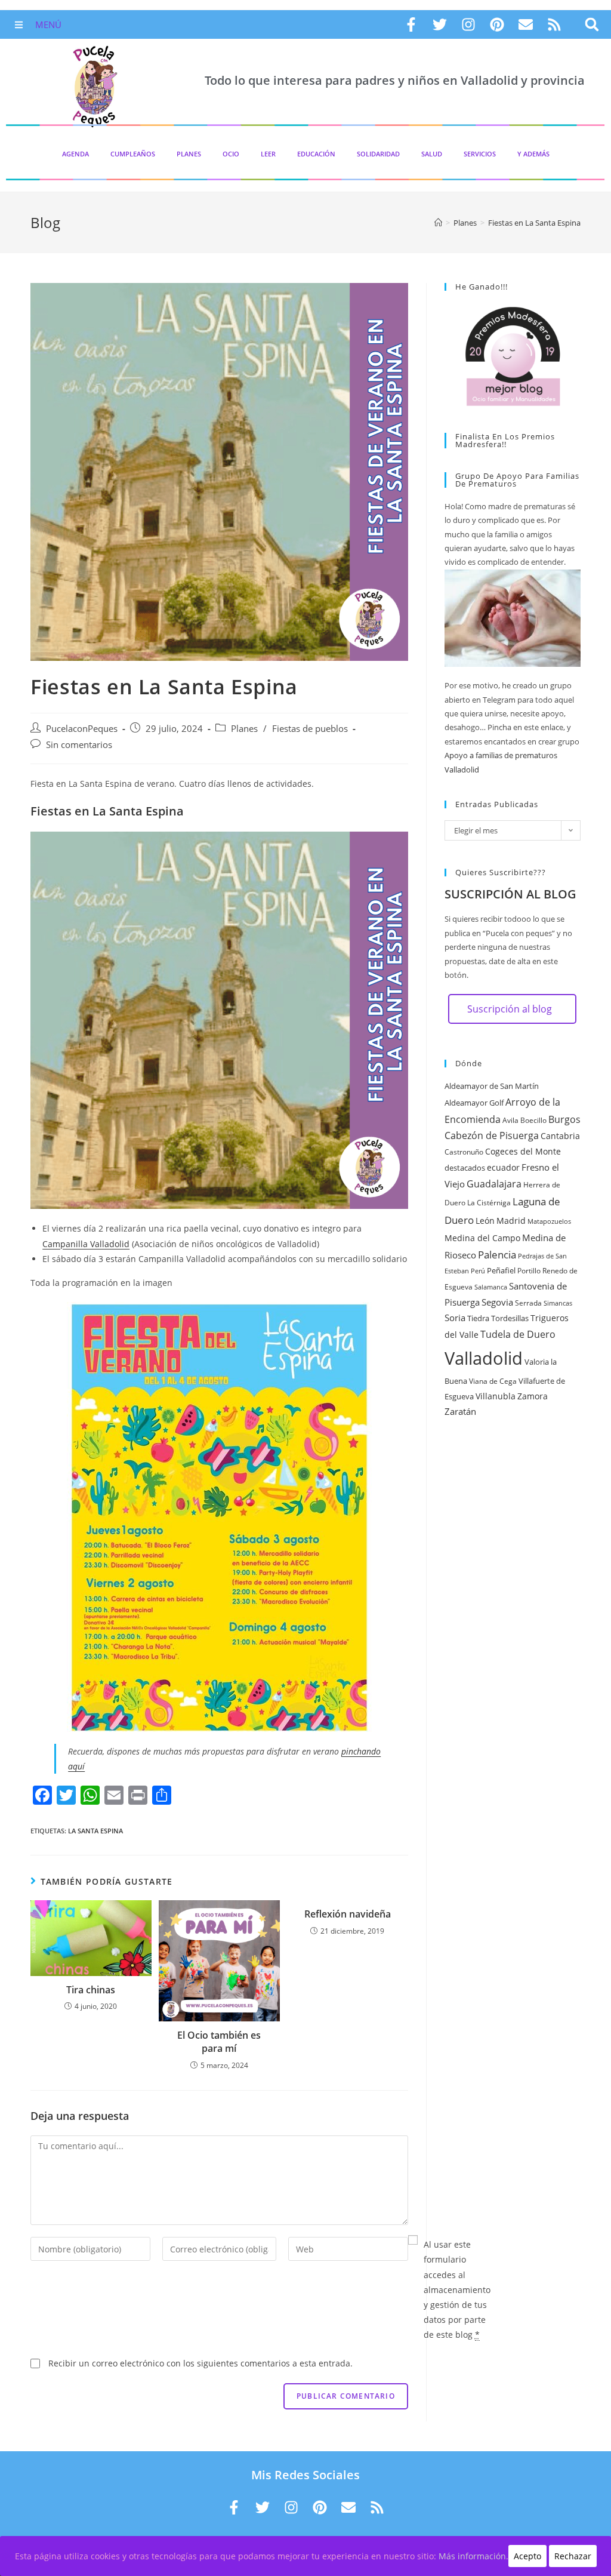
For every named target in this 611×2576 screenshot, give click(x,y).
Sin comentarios (79, 745)
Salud (432, 154)
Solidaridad (378, 154)
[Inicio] (438, 223)
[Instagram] (468, 24)
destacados (465, 1168)
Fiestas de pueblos (310, 729)
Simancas (558, 1303)
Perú (478, 1271)
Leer (268, 154)
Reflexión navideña (348, 1914)
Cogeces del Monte (523, 1151)
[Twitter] (440, 24)
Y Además (533, 154)
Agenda (75, 154)
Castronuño (464, 1152)
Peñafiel (501, 1270)
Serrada (528, 1303)
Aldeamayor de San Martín (492, 1086)
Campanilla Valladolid (86, 1244)
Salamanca (491, 1287)
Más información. (473, 2556)
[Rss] (554, 24)
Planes (189, 154)
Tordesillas (510, 1318)
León (485, 1221)
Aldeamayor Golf (474, 1103)
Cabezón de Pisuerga (492, 1135)
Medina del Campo (482, 1238)
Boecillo (533, 1120)
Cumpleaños (133, 154)
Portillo (529, 1271)
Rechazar (573, 2556)
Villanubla (496, 1396)
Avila (510, 1120)
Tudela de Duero (518, 1334)
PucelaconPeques (82, 729)
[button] (592, 25)
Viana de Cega (493, 1381)
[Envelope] (526, 24)
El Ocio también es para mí (219, 2042)
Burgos (564, 1119)
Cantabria (560, 1136)
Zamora (533, 1396)
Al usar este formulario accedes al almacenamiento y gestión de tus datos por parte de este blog (457, 2289)
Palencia (497, 1254)
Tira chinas (91, 1990)
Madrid (511, 1221)
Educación (316, 154)
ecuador (503, 1167)
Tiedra (478, 1318)
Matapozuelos (549, 1221)
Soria (455, 1318)
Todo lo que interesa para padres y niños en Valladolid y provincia (395, 80)
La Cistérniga (489, 1203)
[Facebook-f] (411, 24)
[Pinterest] (497, 24)
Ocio (231, 154)
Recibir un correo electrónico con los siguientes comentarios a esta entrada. (200, 2363)
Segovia (497, 1302)
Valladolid (484, 1358)
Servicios (480, 154)
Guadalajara (494, 1184)
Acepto (527, 2556)
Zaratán (460, 1411)
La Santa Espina (95, 1831)
